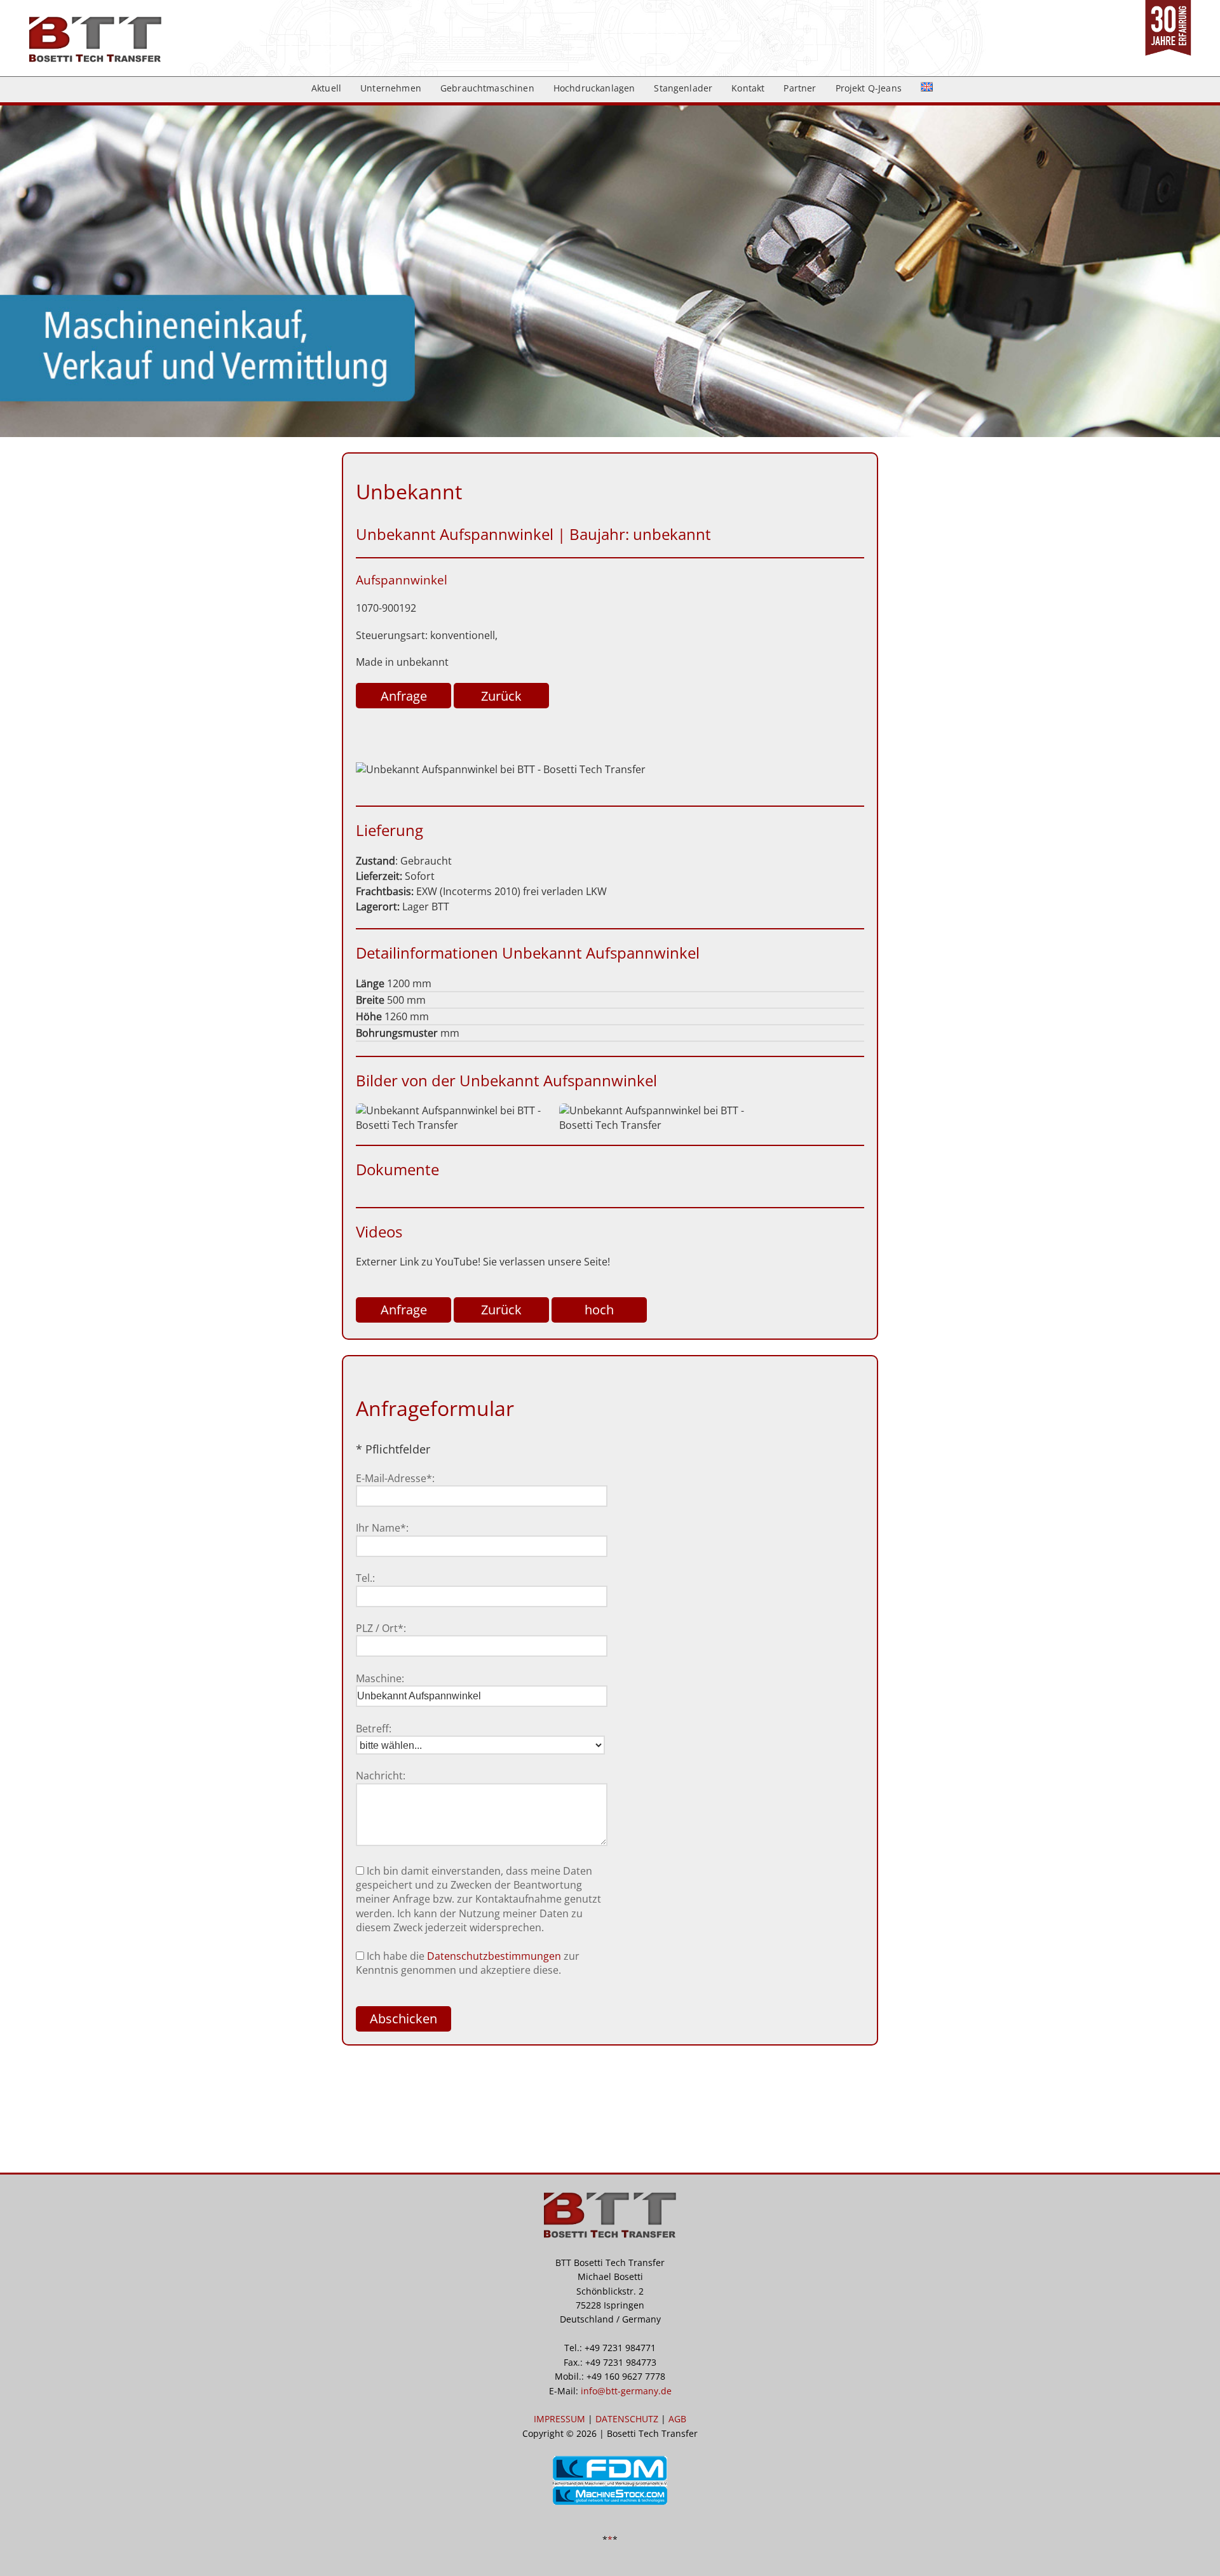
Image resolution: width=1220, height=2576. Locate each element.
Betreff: (374, 1729)
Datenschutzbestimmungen (494, 1956)
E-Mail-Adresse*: (395, 1478)
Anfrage (404, 696)
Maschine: (380, 1678)
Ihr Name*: (382, 1528)
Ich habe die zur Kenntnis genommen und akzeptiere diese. (468, 1963)
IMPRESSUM (559, 2419)
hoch (599, 1310)
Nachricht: (381, 1776)
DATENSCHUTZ (627, 2419)
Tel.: (365, 1578)
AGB (677, 2419)
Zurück (501, 696)
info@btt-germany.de (626, 2391)
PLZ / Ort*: (381, 1628)
